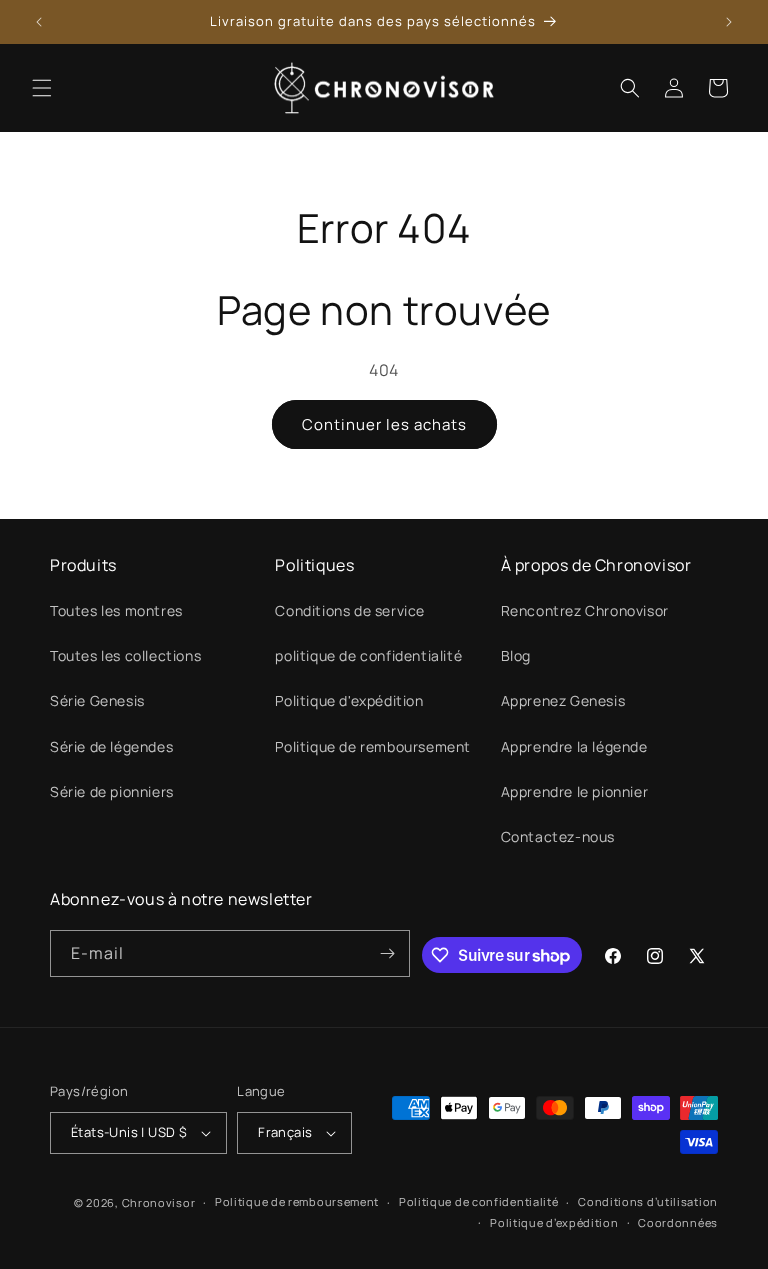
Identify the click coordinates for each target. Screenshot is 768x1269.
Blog (516, 655)
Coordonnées (678, 1222)
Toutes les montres (116, 610)
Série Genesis (97, 700)
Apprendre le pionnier (575, 791)
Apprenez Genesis (563, 700)
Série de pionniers (112, 791)
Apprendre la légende (574, 746)
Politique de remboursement (373, 746)
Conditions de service (350, 610)
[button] (42, 88)
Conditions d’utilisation (648, 1201)
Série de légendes (111, 746)
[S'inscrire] (387, 953)
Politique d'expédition (349, 700)
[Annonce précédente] (39, 22)
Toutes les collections (125, 655)
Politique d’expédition (554, 1222)
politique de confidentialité (368, 655)
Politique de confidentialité (479, 1201)
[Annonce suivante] (729, 22)
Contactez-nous (558, 836)
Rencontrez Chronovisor (585, 610)
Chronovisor (159, 1202)
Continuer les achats (384, 424)
